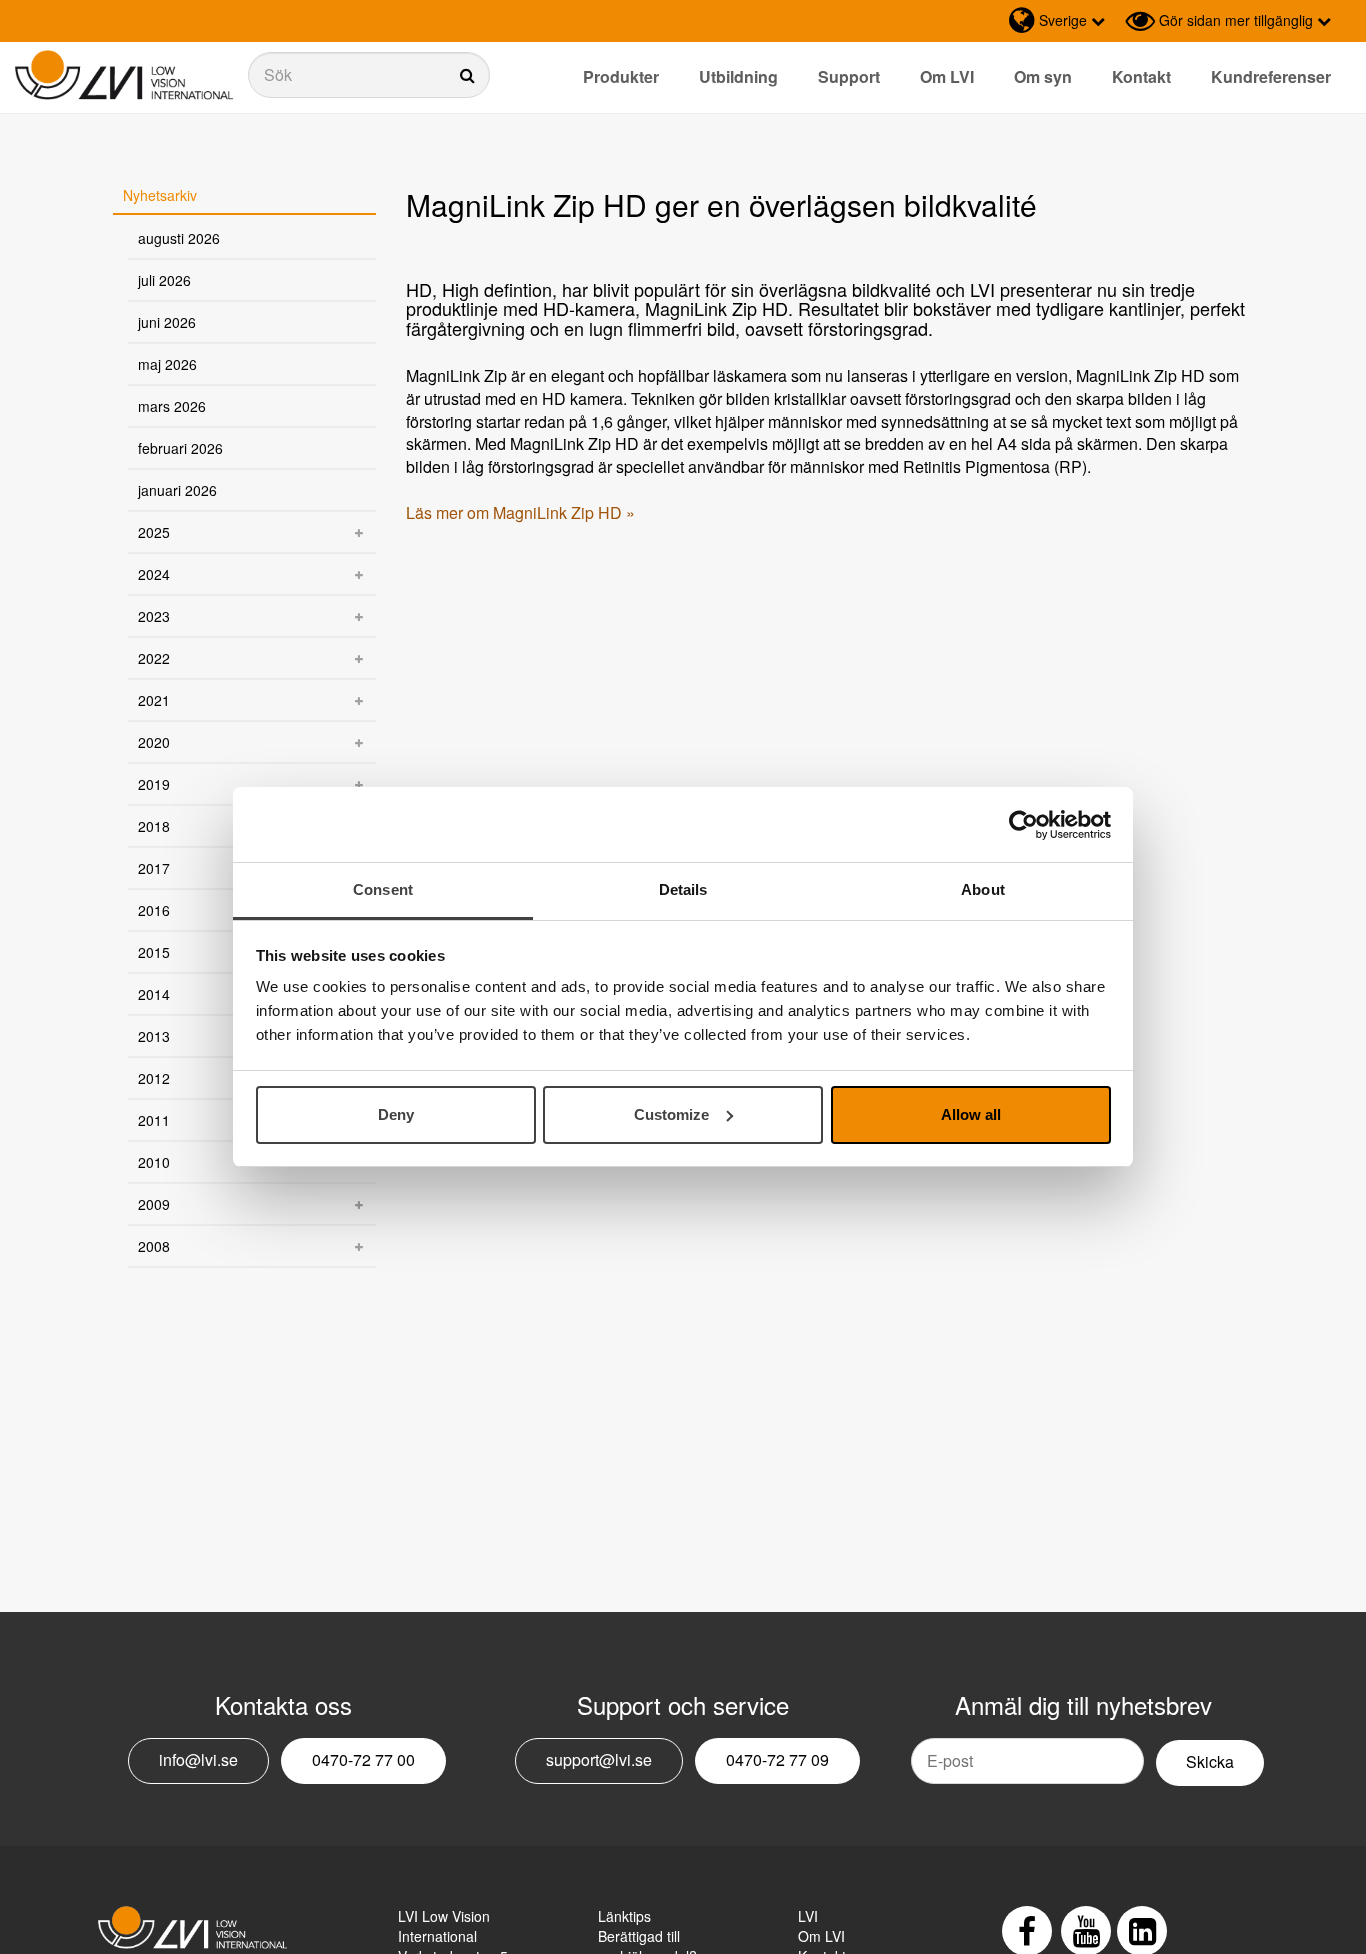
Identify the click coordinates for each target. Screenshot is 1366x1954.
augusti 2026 (179, 238)
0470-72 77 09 (777, 1759)
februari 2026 (180, 448)
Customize (671, 1114)
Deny (396, 1114)
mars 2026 (172, 406)
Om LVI (947, 76)
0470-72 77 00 (363, 1759)
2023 (154, 616)
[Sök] (369, 75)
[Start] (124, 75)
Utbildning (738, 76)
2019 (154, 784)
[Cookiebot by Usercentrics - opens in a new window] (1023, 825)
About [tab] (983, 889)
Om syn (1043, 76)
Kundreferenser (1271, 76)
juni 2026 (167, 322)
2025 (154, 532)
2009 (154, 1204)
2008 (154, 1246)
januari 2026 (177, 490)
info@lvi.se (198, 1759)
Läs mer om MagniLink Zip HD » (520, 512)
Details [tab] (683, 889)
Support (849, 76)
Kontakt (1141, 76)
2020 (154, 742)
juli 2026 (164, 280)
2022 (154, 658)
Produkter (621, 76)
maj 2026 (167, 364)
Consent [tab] (383, 889)
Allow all (971, 1114)
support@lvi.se (599, 1759)
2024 (154, 574)
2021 (154, 700)
